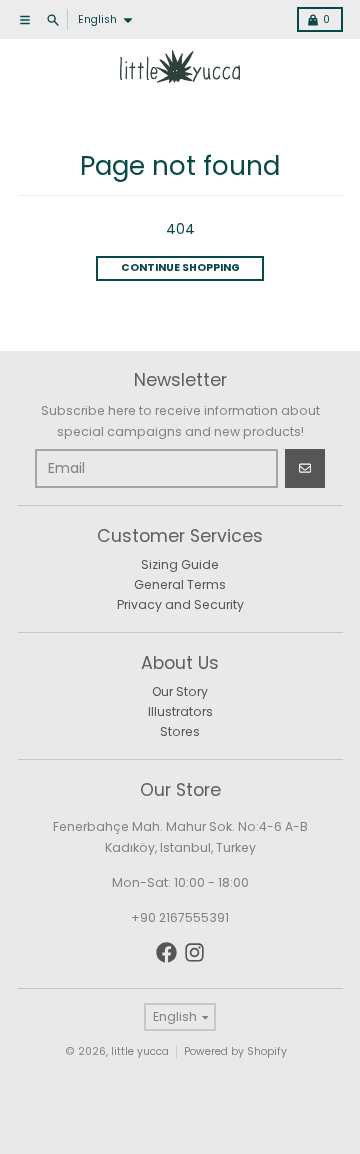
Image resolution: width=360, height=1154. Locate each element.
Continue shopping (180, 267)
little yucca (140, 1051)
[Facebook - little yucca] (166, 952)
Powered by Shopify (235, 1051)
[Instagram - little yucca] (194, 952)
